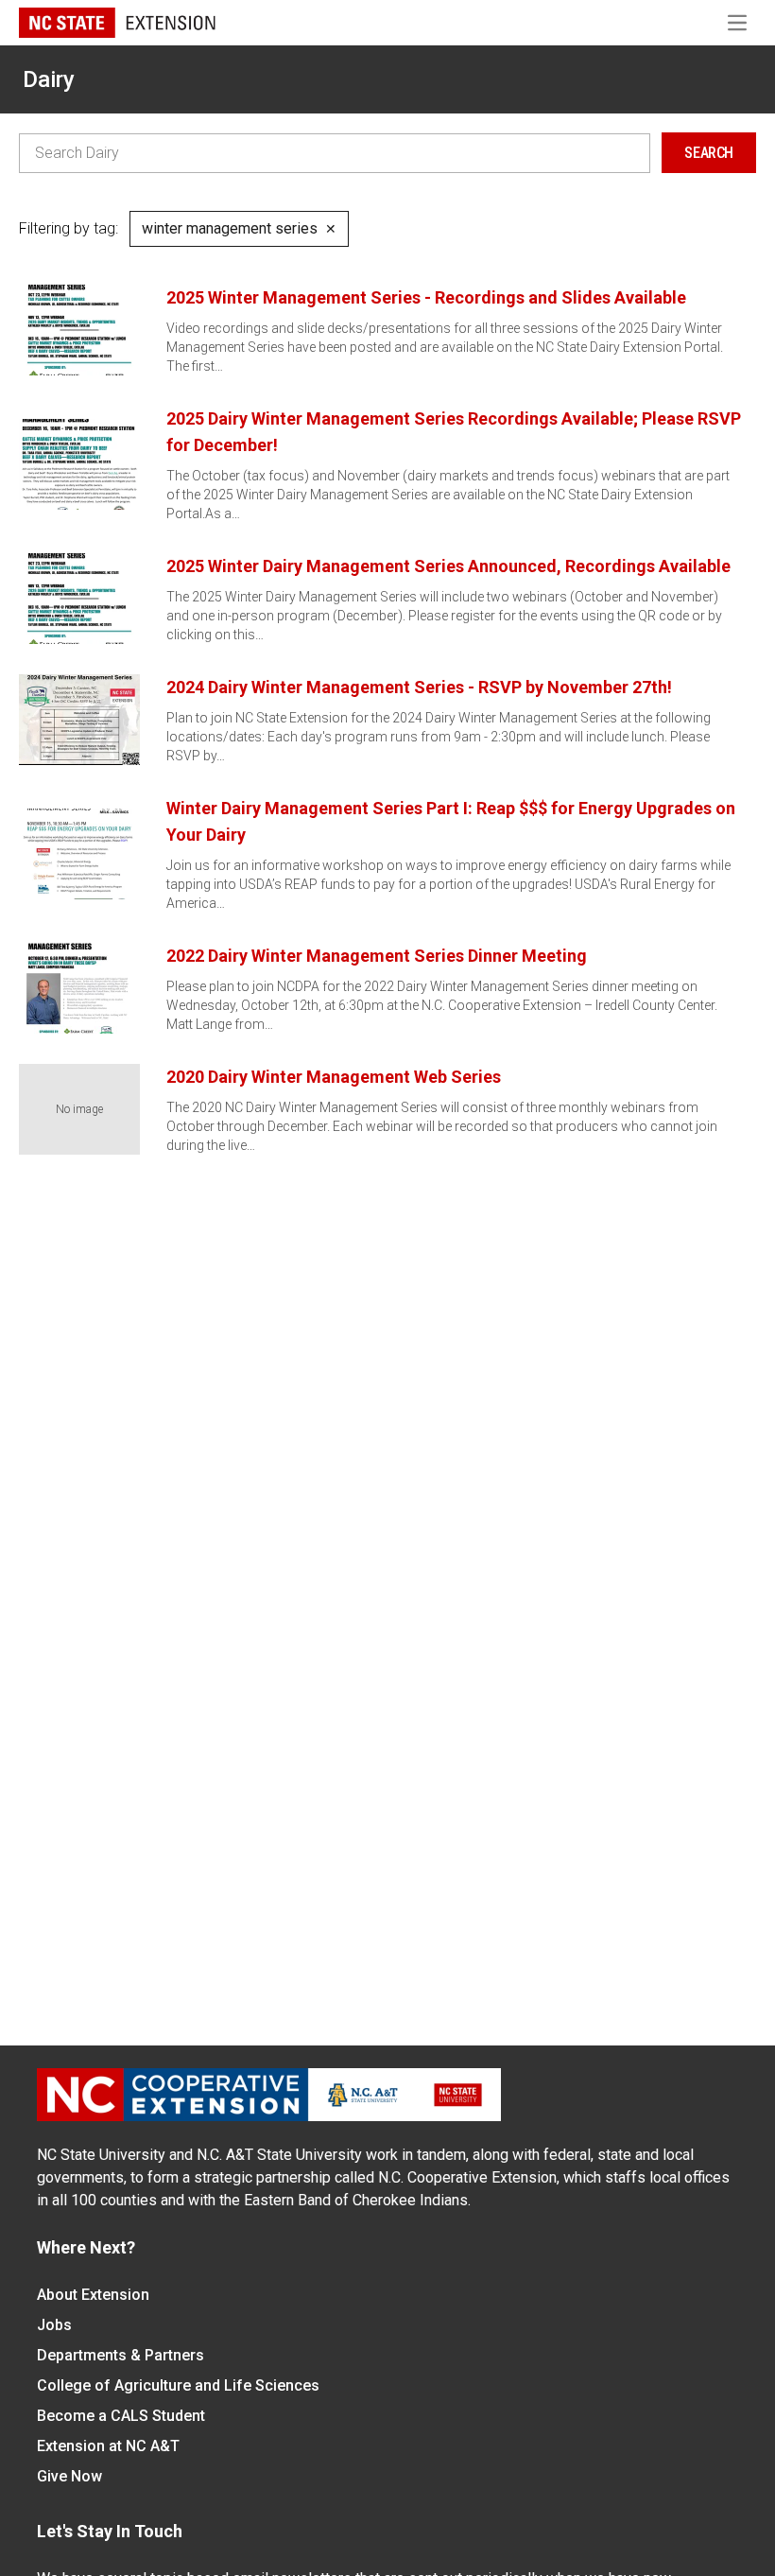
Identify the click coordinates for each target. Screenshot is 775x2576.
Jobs (54, 2325)
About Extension (93, 2295)
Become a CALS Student (121, 2416)
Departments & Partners (121, 2355)
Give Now (69, 2476)
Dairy (49, 79)
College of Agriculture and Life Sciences (178, 2385)
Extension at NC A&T (108, 2446)
